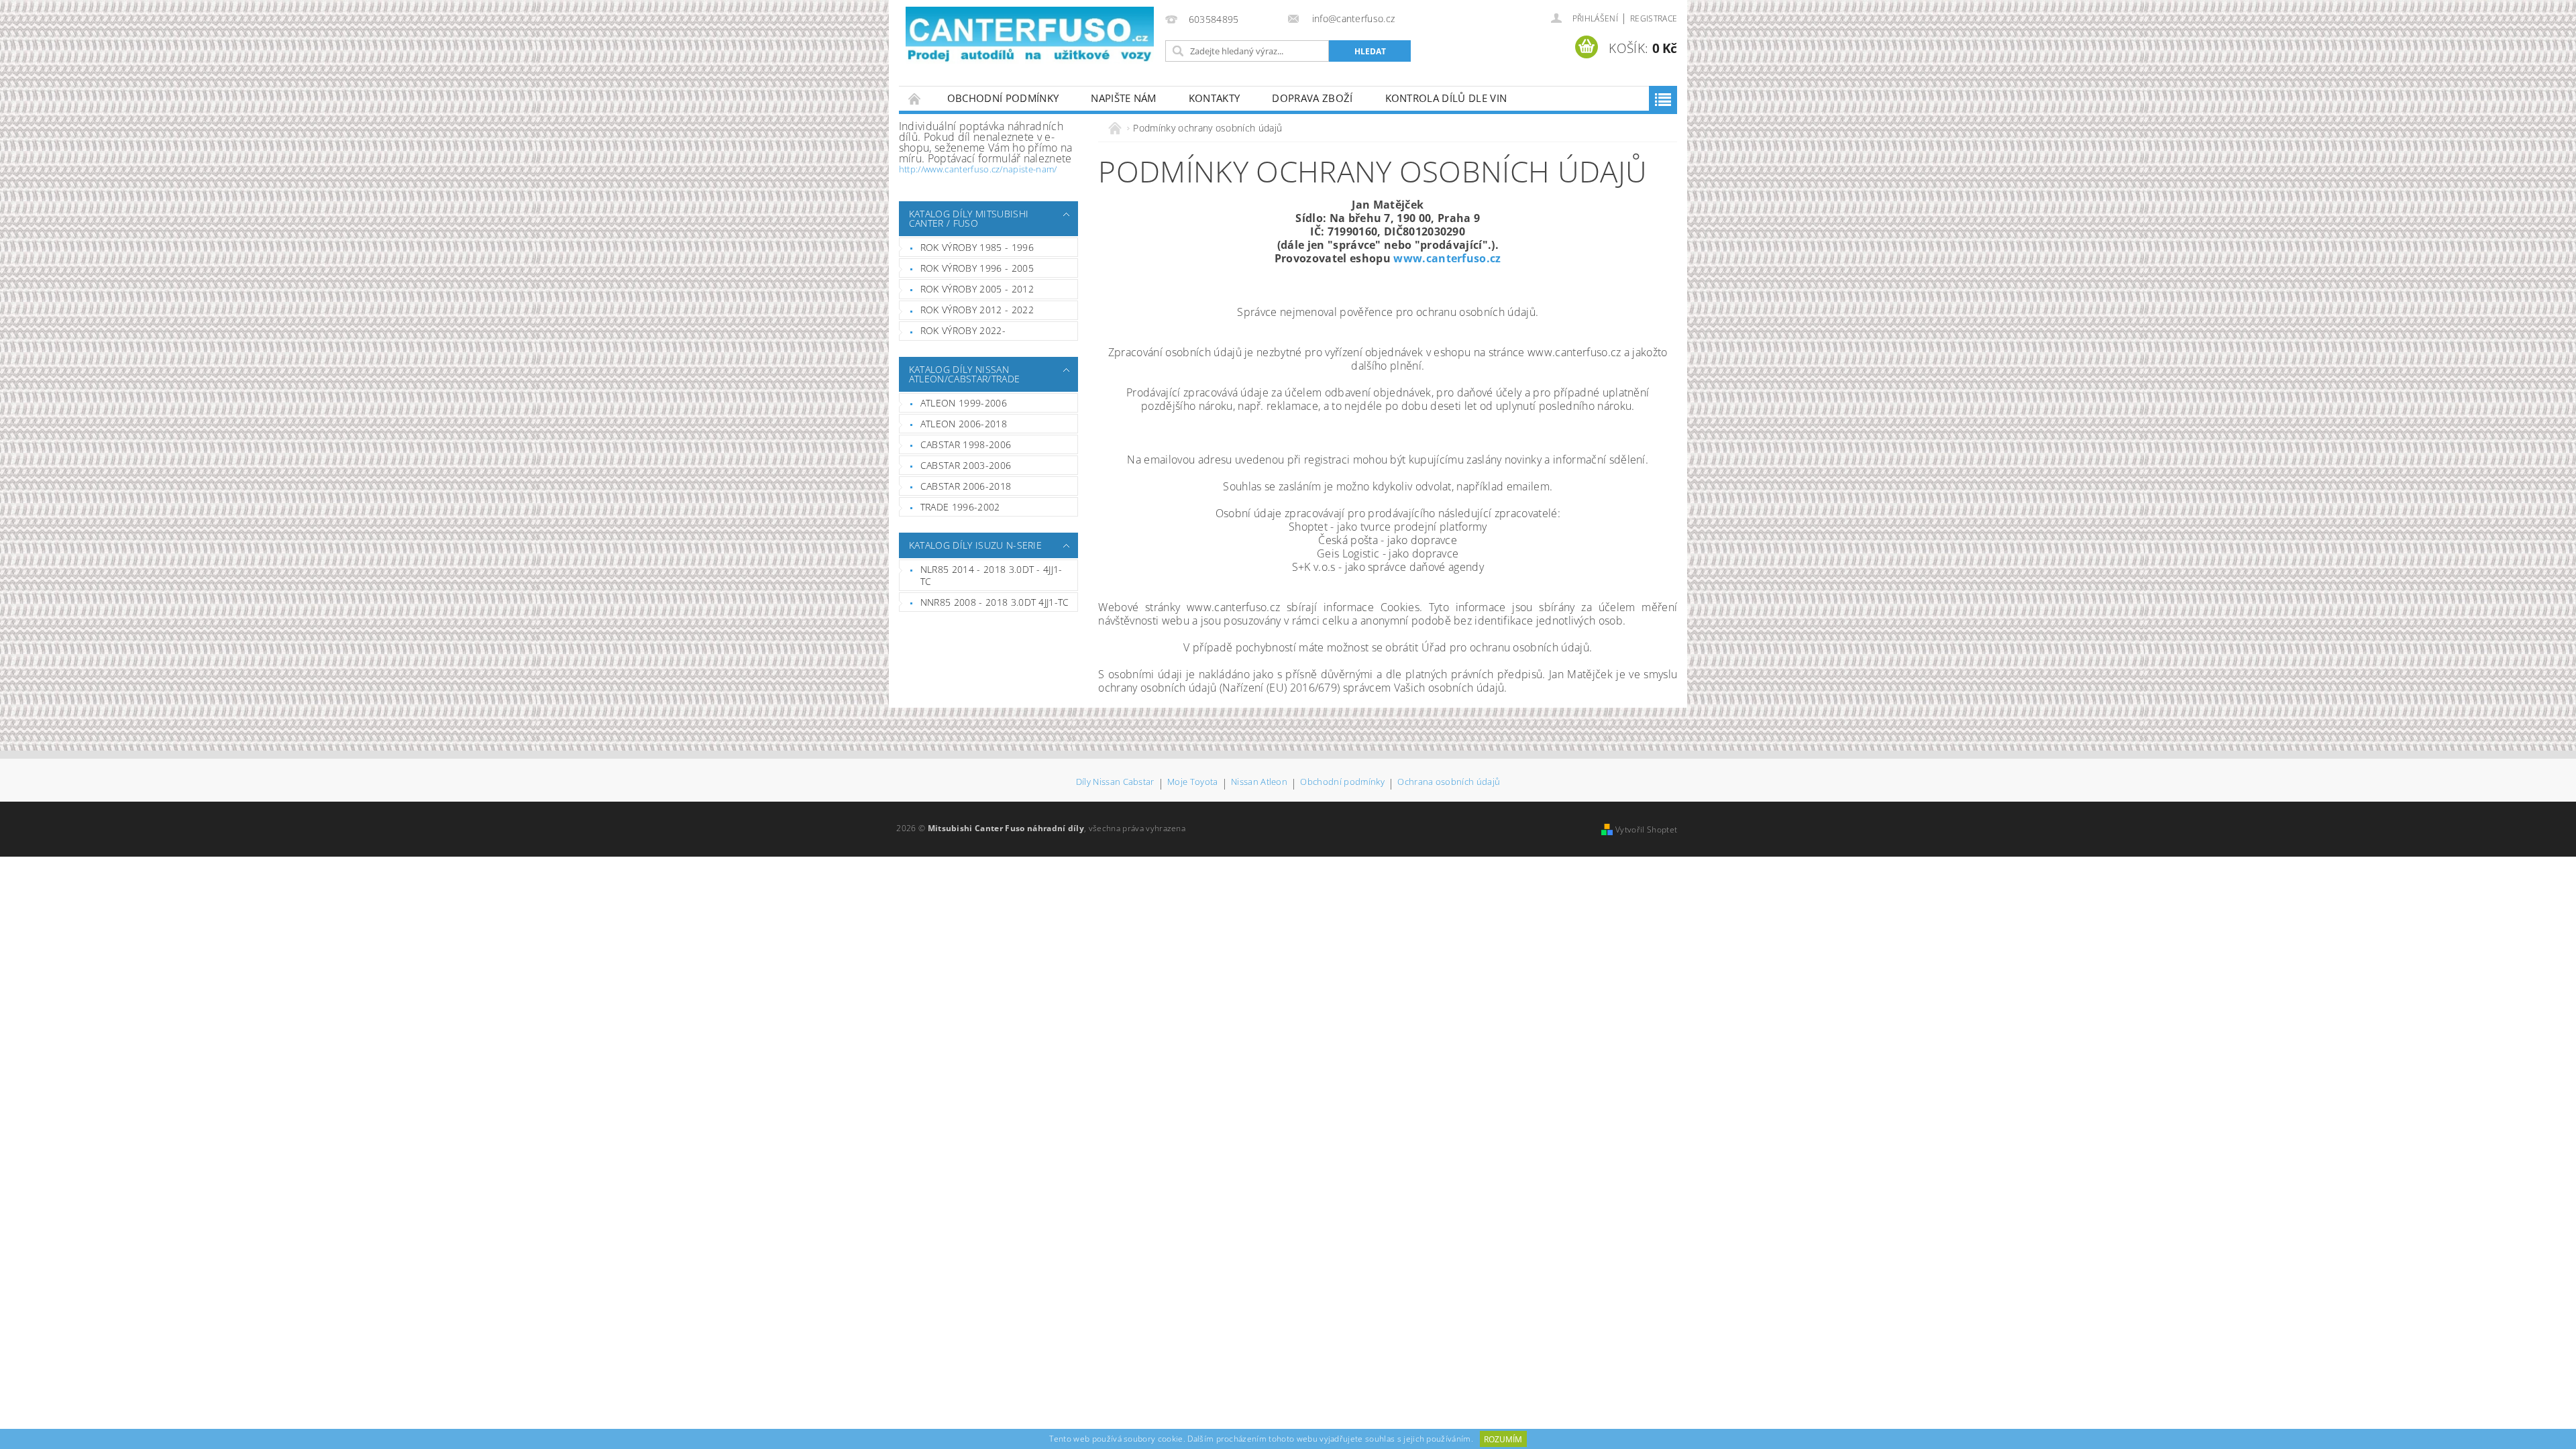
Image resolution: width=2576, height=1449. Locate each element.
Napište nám (1124, 98)
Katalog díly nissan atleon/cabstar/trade (964, 374)
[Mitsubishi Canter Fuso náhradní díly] (1030, 35)
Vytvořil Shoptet (1646, 829)
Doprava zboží (1312, 98)
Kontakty (1215, 98)
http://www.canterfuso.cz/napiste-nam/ (978, 169)
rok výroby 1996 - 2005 (977, 268)
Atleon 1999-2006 (964, 403)
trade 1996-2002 (960, 507)
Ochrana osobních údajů (1449, 783)
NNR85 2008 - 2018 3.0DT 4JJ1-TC (995, 602)
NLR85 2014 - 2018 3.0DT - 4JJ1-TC (991, 575)
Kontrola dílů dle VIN (1446, 98)
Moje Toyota (1193, 783)
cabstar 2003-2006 (966, 465)
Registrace (1654, 18)
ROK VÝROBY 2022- (963, 330)
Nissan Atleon (1259, 783)
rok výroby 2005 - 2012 (977, 289)
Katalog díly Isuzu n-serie (975, 545)
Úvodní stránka (915, 98)
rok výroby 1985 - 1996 (977, 247)
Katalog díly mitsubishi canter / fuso (969, 218)
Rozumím (1503, 1439)
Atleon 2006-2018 (964, 424)
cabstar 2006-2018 (966, 486)
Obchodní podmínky (1003, 98)
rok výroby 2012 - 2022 (977, 310)
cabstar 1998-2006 (966, 444)
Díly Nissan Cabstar (1115, 783)
